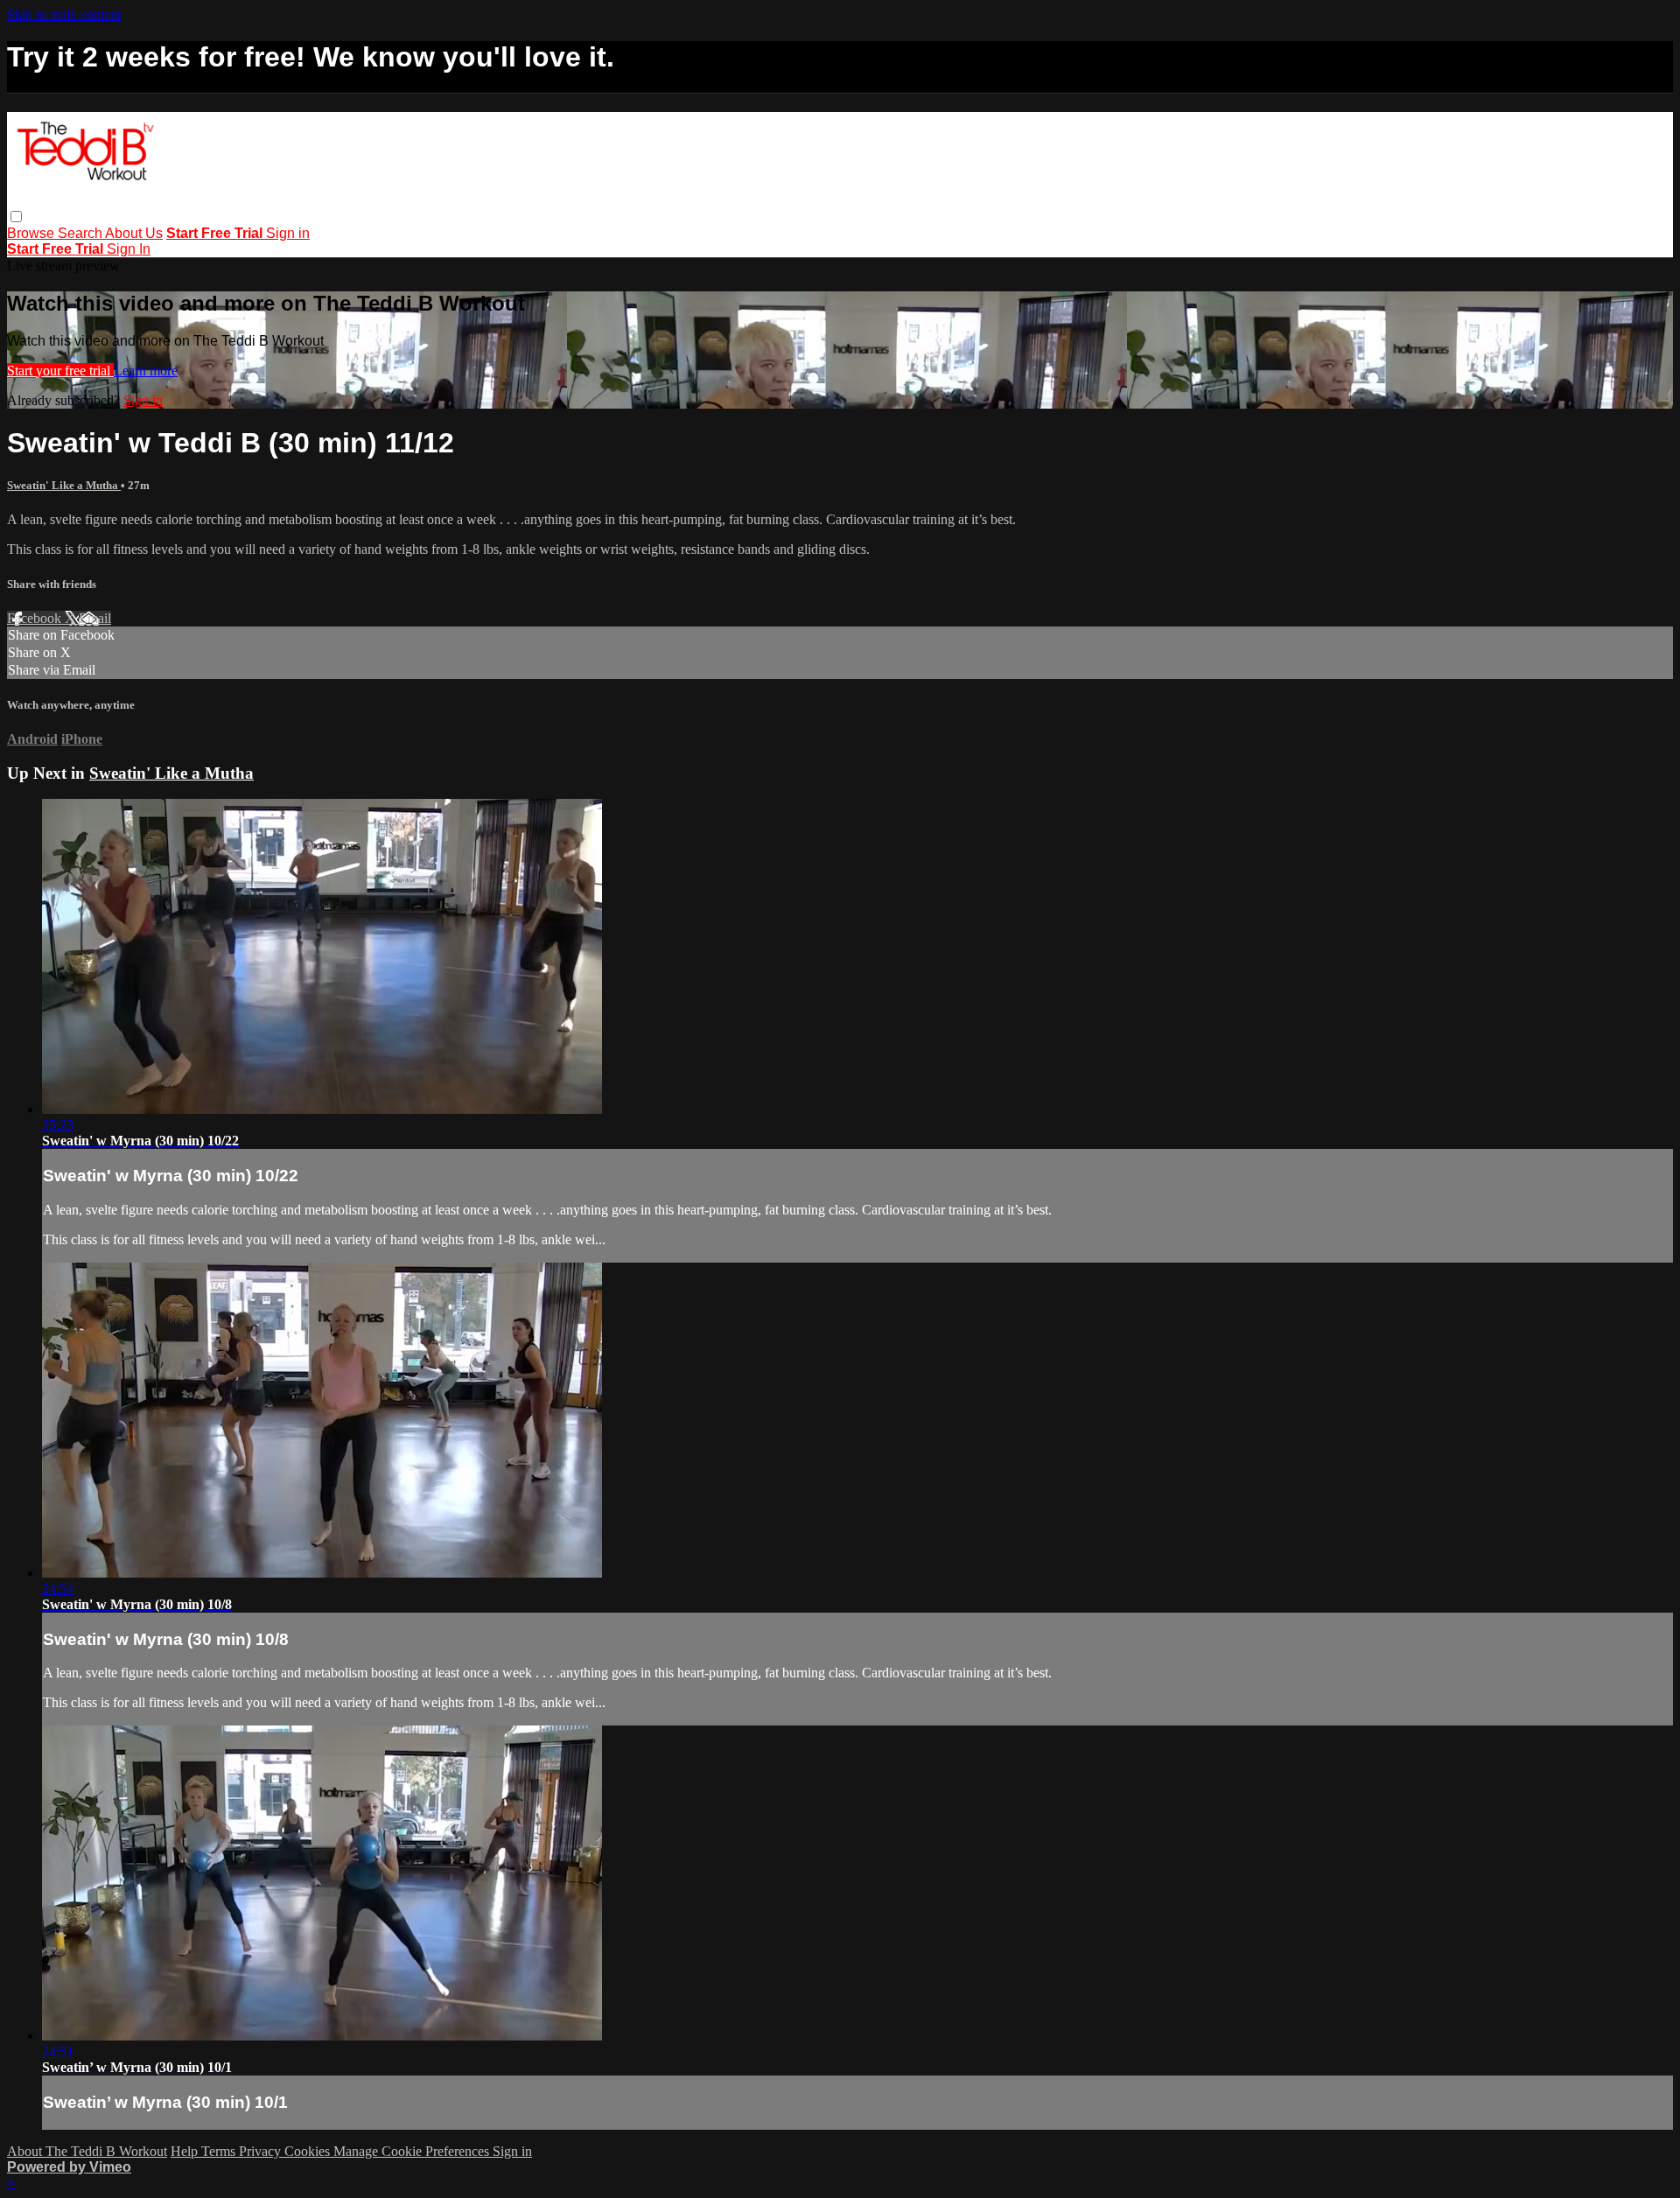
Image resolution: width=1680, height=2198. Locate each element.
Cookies (309, 2151)
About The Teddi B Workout (87, 2151)
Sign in (288, 233)
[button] (16, 217)
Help (186, 2151)
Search (81, 233)
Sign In (129, 249)
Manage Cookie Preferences (413, 2151)
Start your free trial (60, 371)
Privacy (262, 2151)
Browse (32, 233)
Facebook (36, 618)
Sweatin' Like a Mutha (64, 485)
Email (95, 618)
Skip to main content (64, 14)
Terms (220, 2151)
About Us (134, 233)
